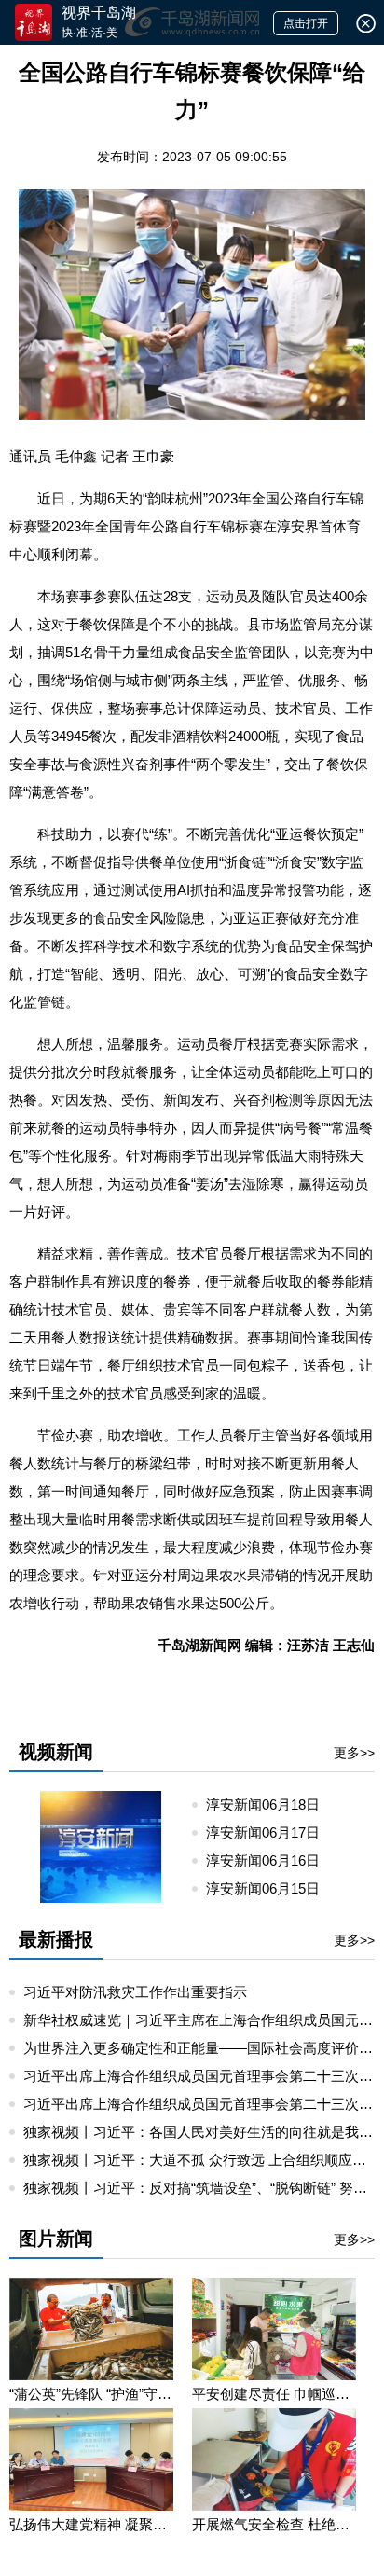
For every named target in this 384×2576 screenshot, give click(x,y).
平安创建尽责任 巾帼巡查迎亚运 (274, 2394)
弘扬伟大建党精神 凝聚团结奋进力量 (91, 2524)
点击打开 (306, 23)
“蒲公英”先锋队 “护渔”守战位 (91, 2394)
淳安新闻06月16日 (270, 1860)
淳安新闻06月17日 (270, 1832)
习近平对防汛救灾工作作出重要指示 (135, 1992)
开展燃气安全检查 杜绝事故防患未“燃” (274, 2524)
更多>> (354, 1753)
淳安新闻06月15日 (270, 1888)
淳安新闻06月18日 (270, 1805)
